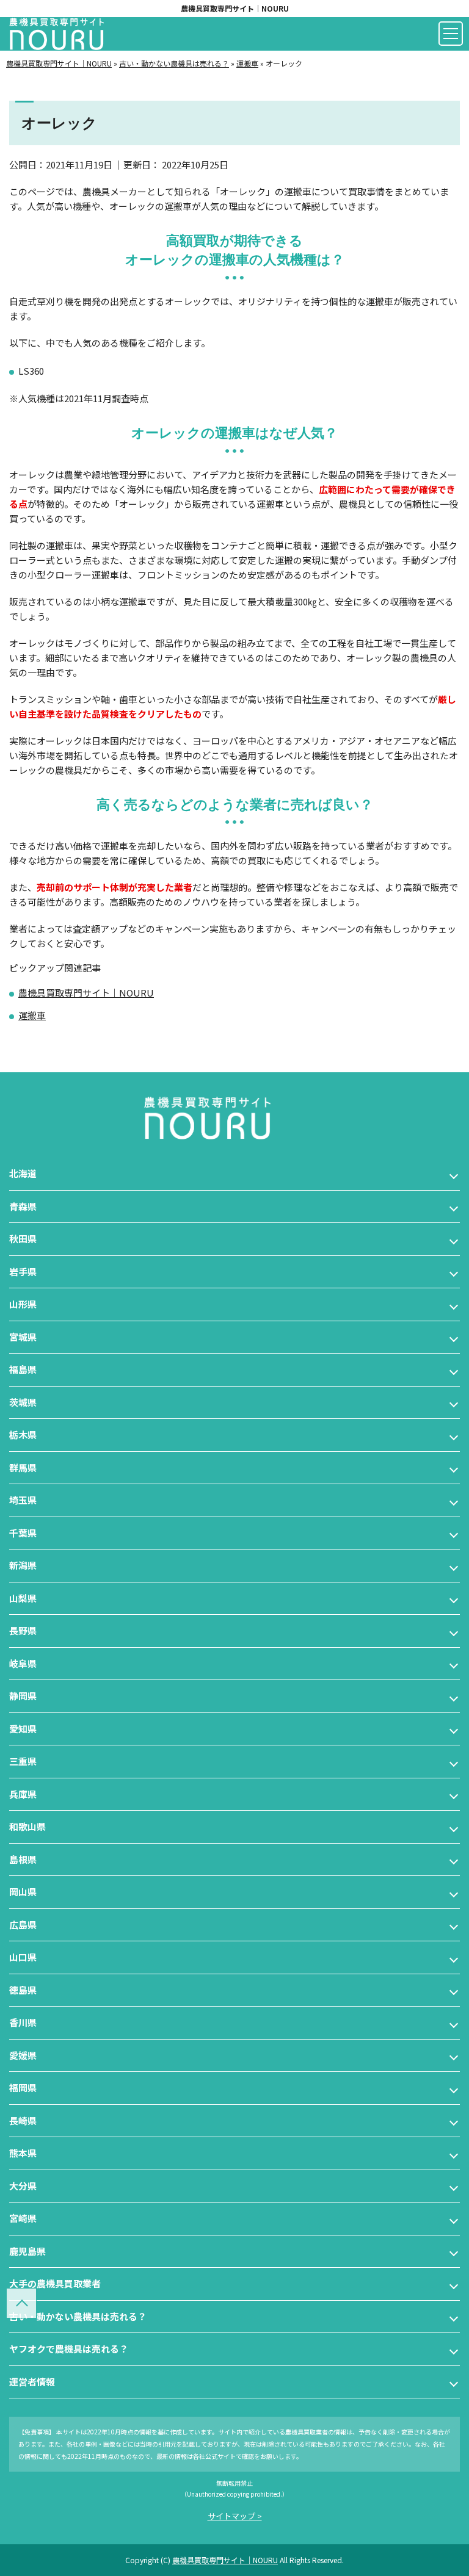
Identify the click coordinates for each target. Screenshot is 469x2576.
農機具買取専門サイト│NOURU (235, 8)
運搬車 (32, 1015)
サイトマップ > (235, 2516)
